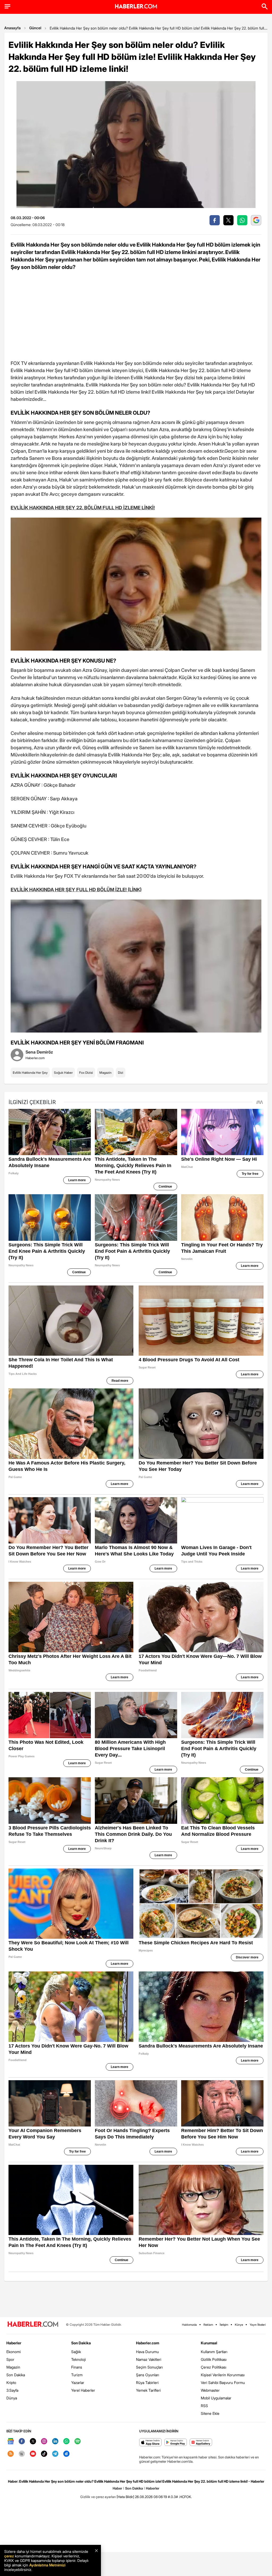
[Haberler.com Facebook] (22, 2442)
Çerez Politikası (214, 2367)
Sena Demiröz (39, 1052)
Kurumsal (209, 2343)
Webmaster (210, 2390)
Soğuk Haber (63, 1073)
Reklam (208, 2325)
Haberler (14, 2343)
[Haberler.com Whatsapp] (66, 2442)
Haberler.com (148, 2343)
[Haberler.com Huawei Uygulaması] (201, 2443)
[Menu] (7, 6)
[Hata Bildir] (125, 2497)
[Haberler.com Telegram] (55, 2454)
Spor (10, 2359)
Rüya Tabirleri (147, 2383)
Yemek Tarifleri (148, 2390)
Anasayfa (12, 28)
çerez (9, 2556)
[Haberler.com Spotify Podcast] (78, 2442)
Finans (77, 2367)
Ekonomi (14, 2352)
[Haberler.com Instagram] (44, 2442)
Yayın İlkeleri (258, 2325)
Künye (239, 2325)
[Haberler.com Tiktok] (44, 2454)
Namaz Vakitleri (149, 2359)
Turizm (77, 2375)
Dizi (121, 1073)
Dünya (12, 2398)
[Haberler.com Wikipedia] (22, 2454)
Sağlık (76, 2352)
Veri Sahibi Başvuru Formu (223, 2383)
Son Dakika (16, 2375)
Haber (117, 2488)
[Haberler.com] (33, 2325)
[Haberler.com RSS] (11, 2454)
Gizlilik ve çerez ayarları (98, 2497)
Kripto (11, 2383)
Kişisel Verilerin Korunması (223, 2375)
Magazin (105, 1073)
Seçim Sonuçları (149, 2367)
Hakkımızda (189, 2325)
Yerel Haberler (83, 2390)
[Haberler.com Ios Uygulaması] (150, 2443)
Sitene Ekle (210, 2413)
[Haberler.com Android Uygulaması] (176, 2443)
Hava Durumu (147, 2352)
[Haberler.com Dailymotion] (66, 2454)
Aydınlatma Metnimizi (47, 2565)
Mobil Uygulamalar (216, 2398)
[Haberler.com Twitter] (33, 2442)
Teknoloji (78, 2359)
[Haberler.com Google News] (11, 2442)
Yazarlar (78, 2383)
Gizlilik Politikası (214, 2359)
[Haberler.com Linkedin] (55, 2442)
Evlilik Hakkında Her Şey (30, 1073)
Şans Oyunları (148, 2375)
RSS (204, 2406)
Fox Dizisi (86, 1073)
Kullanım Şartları (214, 2352)
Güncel (35, 28)
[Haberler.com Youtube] (33, 2454)
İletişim (224, 2325)
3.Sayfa (12, 2390)
